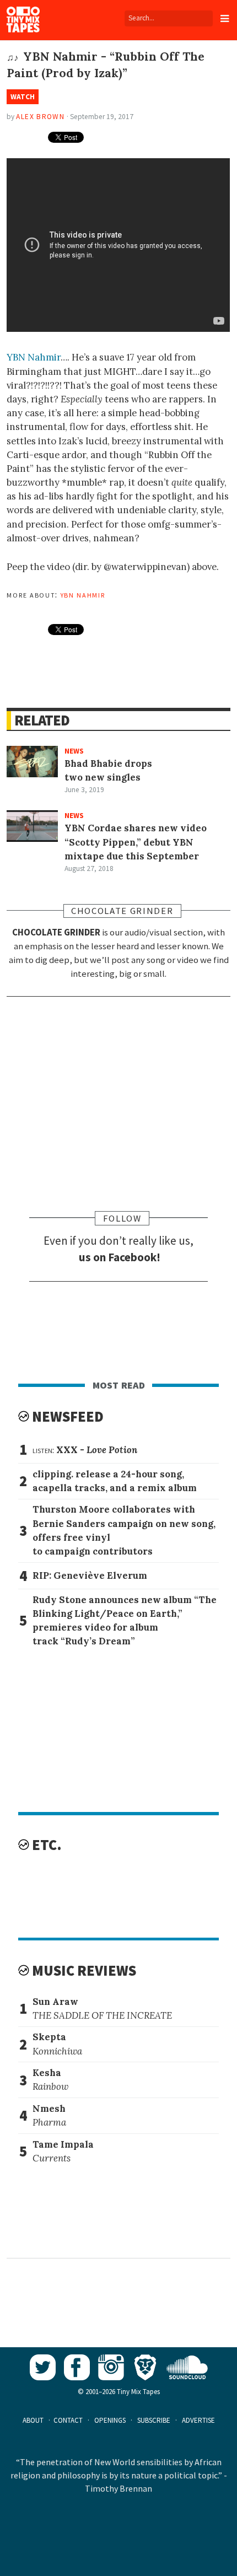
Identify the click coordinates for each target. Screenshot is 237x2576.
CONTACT (68, 2420)
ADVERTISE (198, 2420)
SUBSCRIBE (154, 2420)
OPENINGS (110, 2420)
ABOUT (33, 2420)
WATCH (23, 97)
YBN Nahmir (34, 357)
